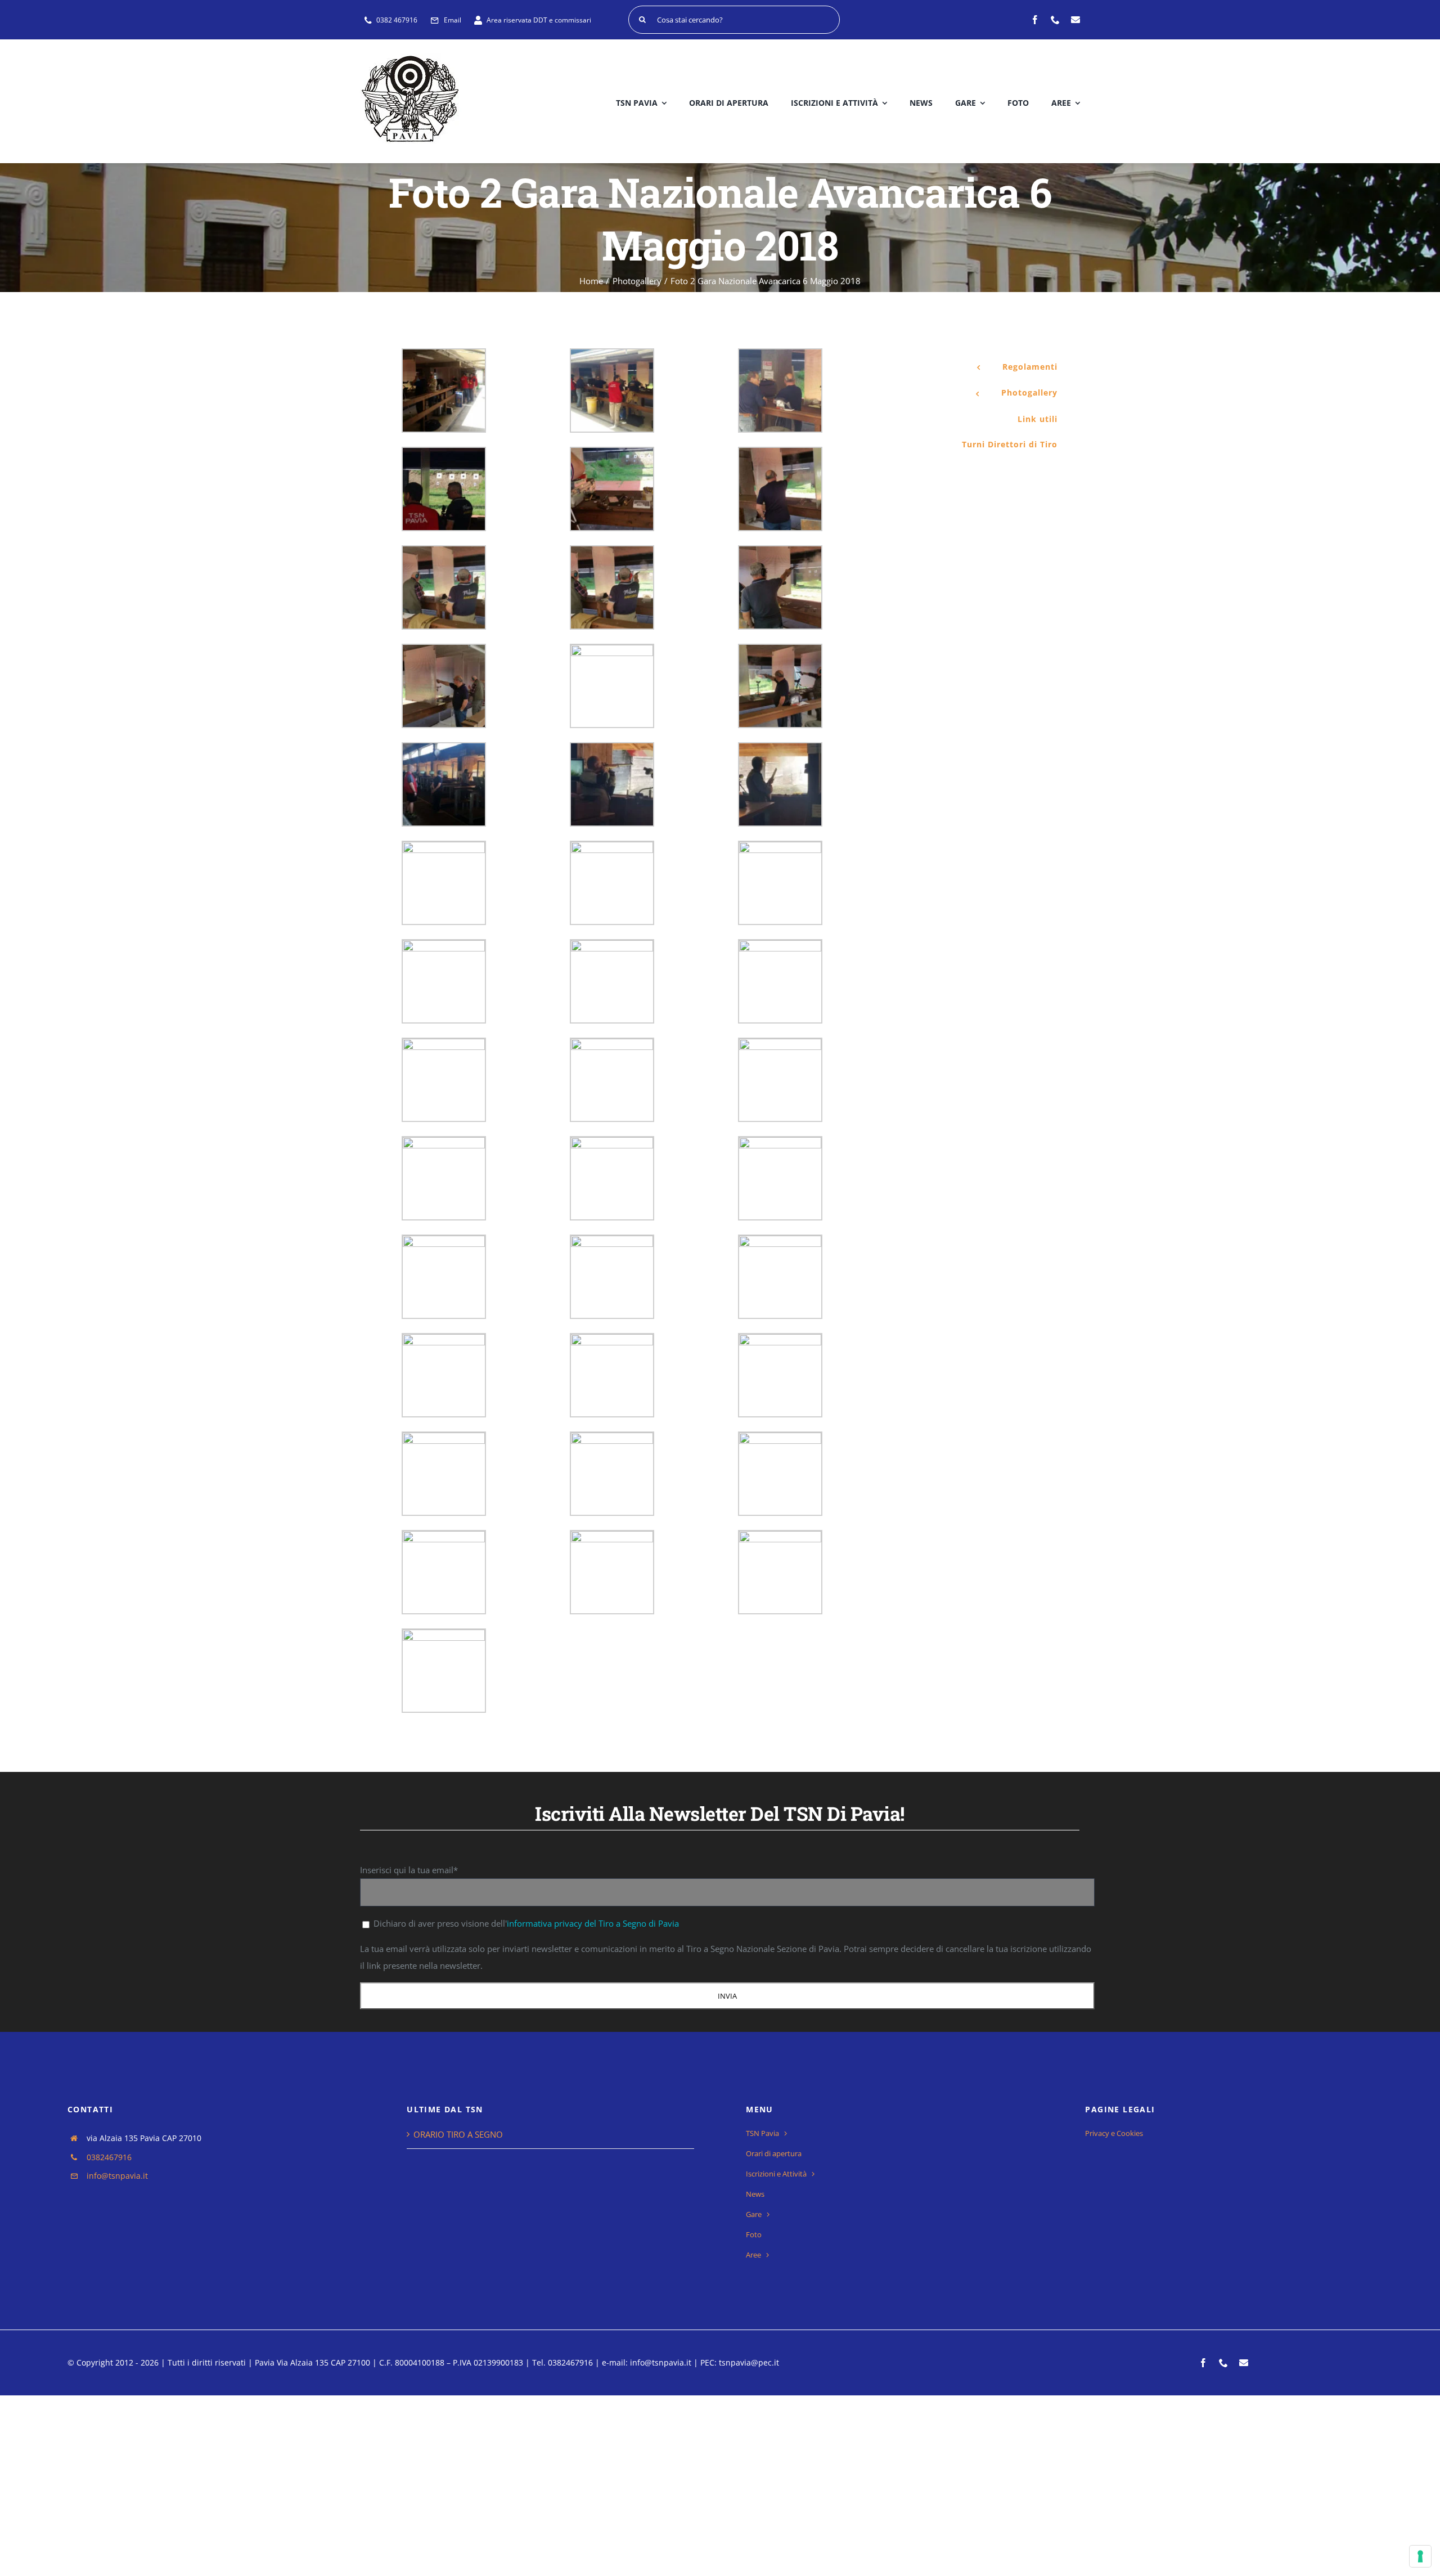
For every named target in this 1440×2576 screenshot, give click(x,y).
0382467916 (109, 2157)
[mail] (1075, 20)
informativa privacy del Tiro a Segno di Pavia (593, 1923)
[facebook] (1035, 20)
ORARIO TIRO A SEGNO (458, 2134)
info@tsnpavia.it (117, 2176)
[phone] (1055, 20)
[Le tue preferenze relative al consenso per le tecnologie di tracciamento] (1420, 2556)
